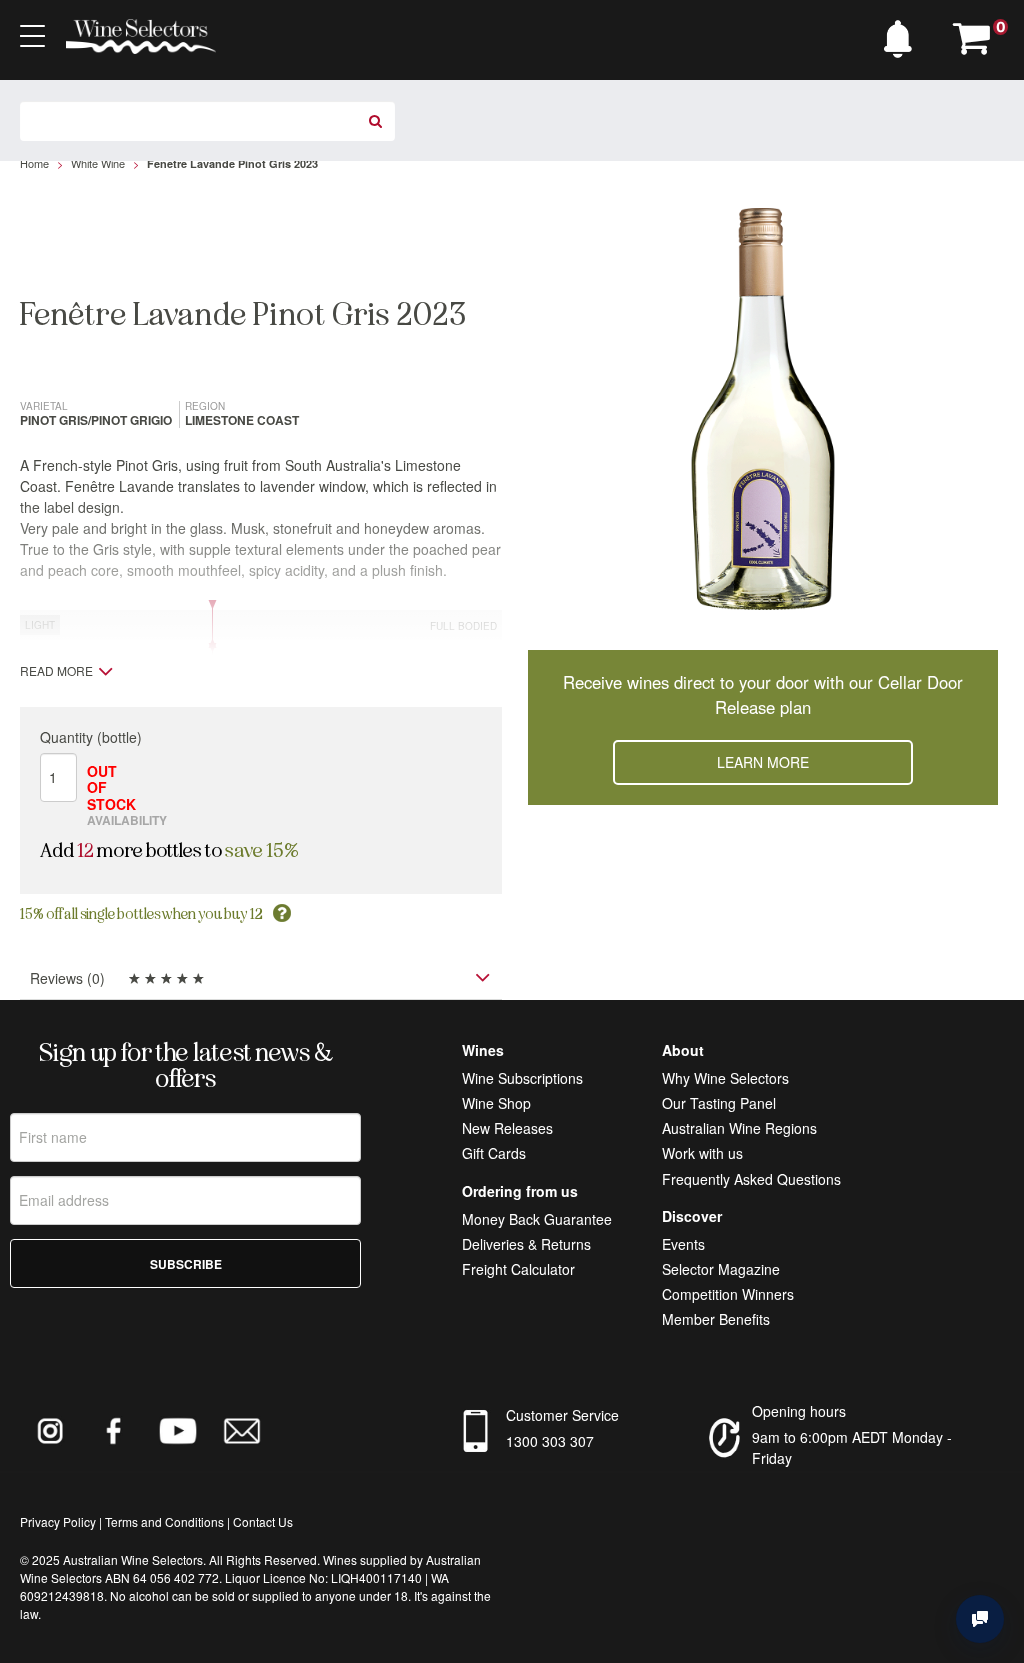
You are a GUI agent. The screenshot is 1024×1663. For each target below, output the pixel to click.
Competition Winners (728, 1294)
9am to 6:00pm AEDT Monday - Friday (852, 1447)
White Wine (98, 163)
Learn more (763, 762)
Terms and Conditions (164, 1521)
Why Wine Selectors (725, 1078)
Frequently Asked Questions (751, 1179)
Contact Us (263, 1521)
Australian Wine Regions (739, 1128)
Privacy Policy (58, 1521)
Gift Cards (494, 1153)
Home (34, 163)
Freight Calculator (518, 1269)
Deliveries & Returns (526, 1244)
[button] (903, 34)
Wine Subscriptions (522, 1078)
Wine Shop (496, 1103)
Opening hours (799, 1411)
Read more (56, 671)
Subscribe (186, 1264)
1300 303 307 (550, 1441)
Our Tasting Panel (719, 1103)
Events (683, 1244)
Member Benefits (716, 1319)
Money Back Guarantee (537, 1219)
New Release (504, 1128)
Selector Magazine (721, 1269)
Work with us (702, 1153)
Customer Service (562, 1415)
